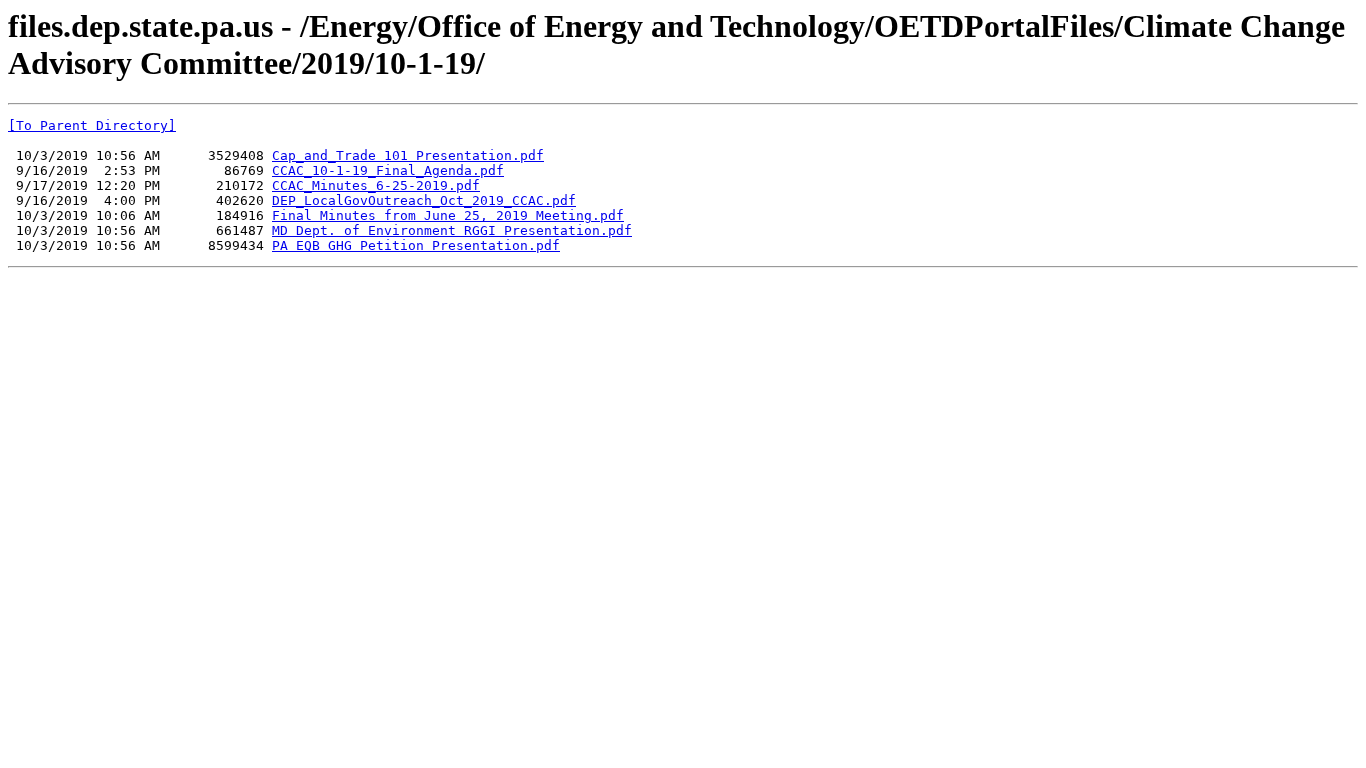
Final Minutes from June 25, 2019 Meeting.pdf (448, 215)
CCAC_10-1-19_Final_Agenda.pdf (388, 170)
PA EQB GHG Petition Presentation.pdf (416, 245)
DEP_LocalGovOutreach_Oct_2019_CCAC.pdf (424, 200)
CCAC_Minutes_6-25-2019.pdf (376, 185)
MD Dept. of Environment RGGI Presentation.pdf (452, 230)
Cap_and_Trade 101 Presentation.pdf (408, 155)
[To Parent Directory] (92, 125)
